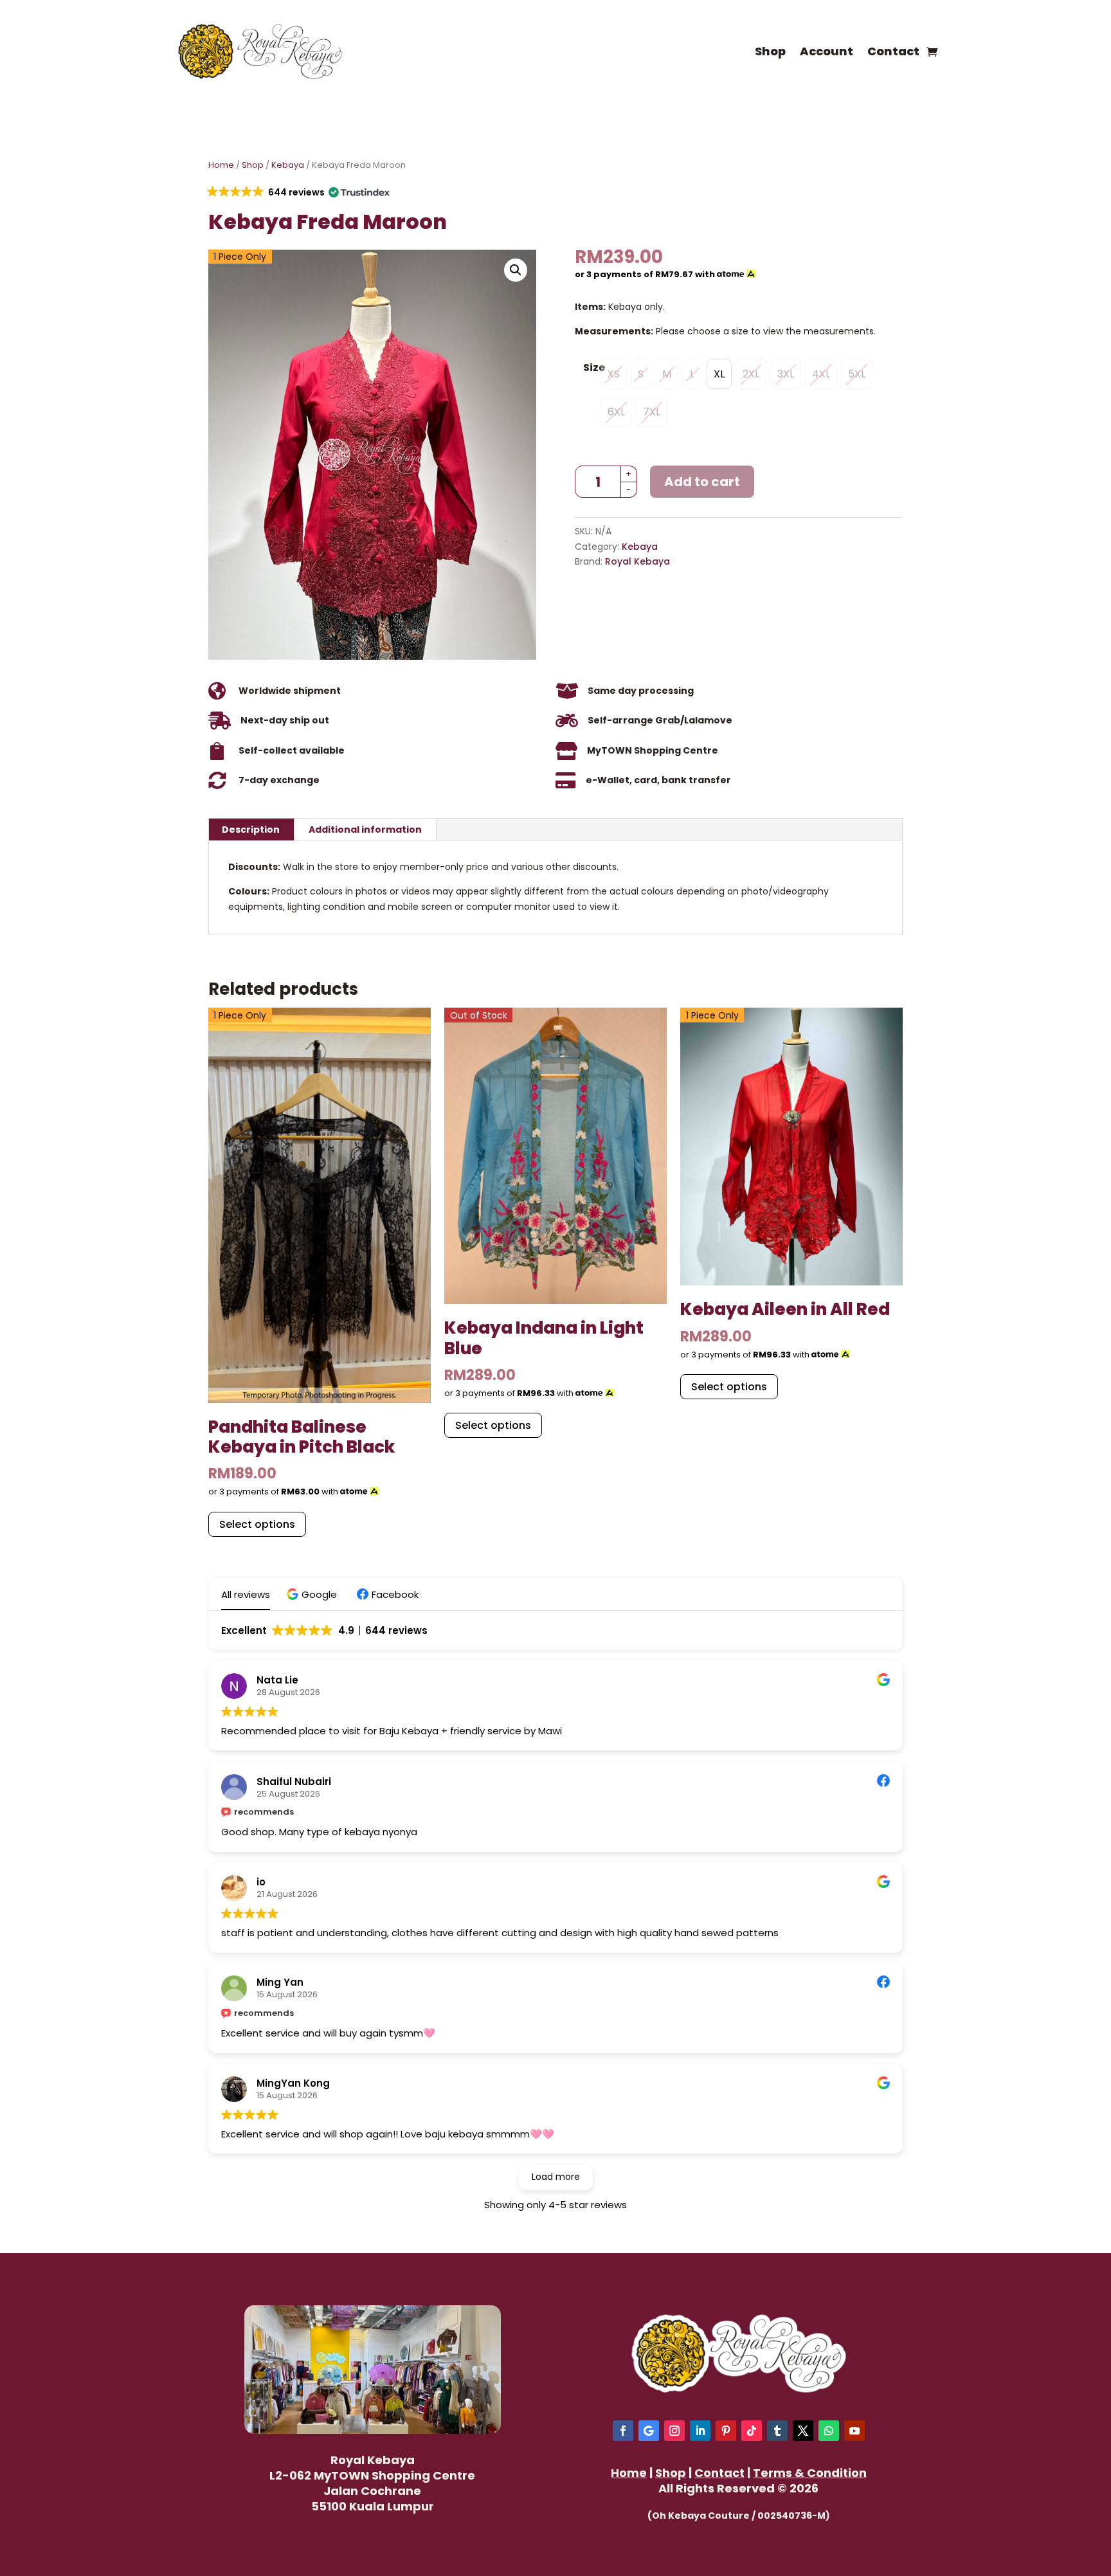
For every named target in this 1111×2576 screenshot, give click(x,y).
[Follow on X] (803, 2431)
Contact (893, 51)
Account (826, 51)
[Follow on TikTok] (752, 2431)
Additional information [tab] (365, 830)
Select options (257, 1524)
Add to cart (702, 482)
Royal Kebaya (637, 561)
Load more (556, 2177)
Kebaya (288, 165)
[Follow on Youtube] (854, 2431)
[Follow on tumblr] (777, 2431)
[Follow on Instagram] (674, 2431)
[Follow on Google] (649, 2431)
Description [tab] (251, 830)
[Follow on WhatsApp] (829, 2431)
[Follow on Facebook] (623, 2431)
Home (221, 165)
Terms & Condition (810, 2473)
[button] (297, 192)
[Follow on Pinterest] (726, 2431)
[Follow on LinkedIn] (700, 2431)
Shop (770, 51)
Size (594, 367)
